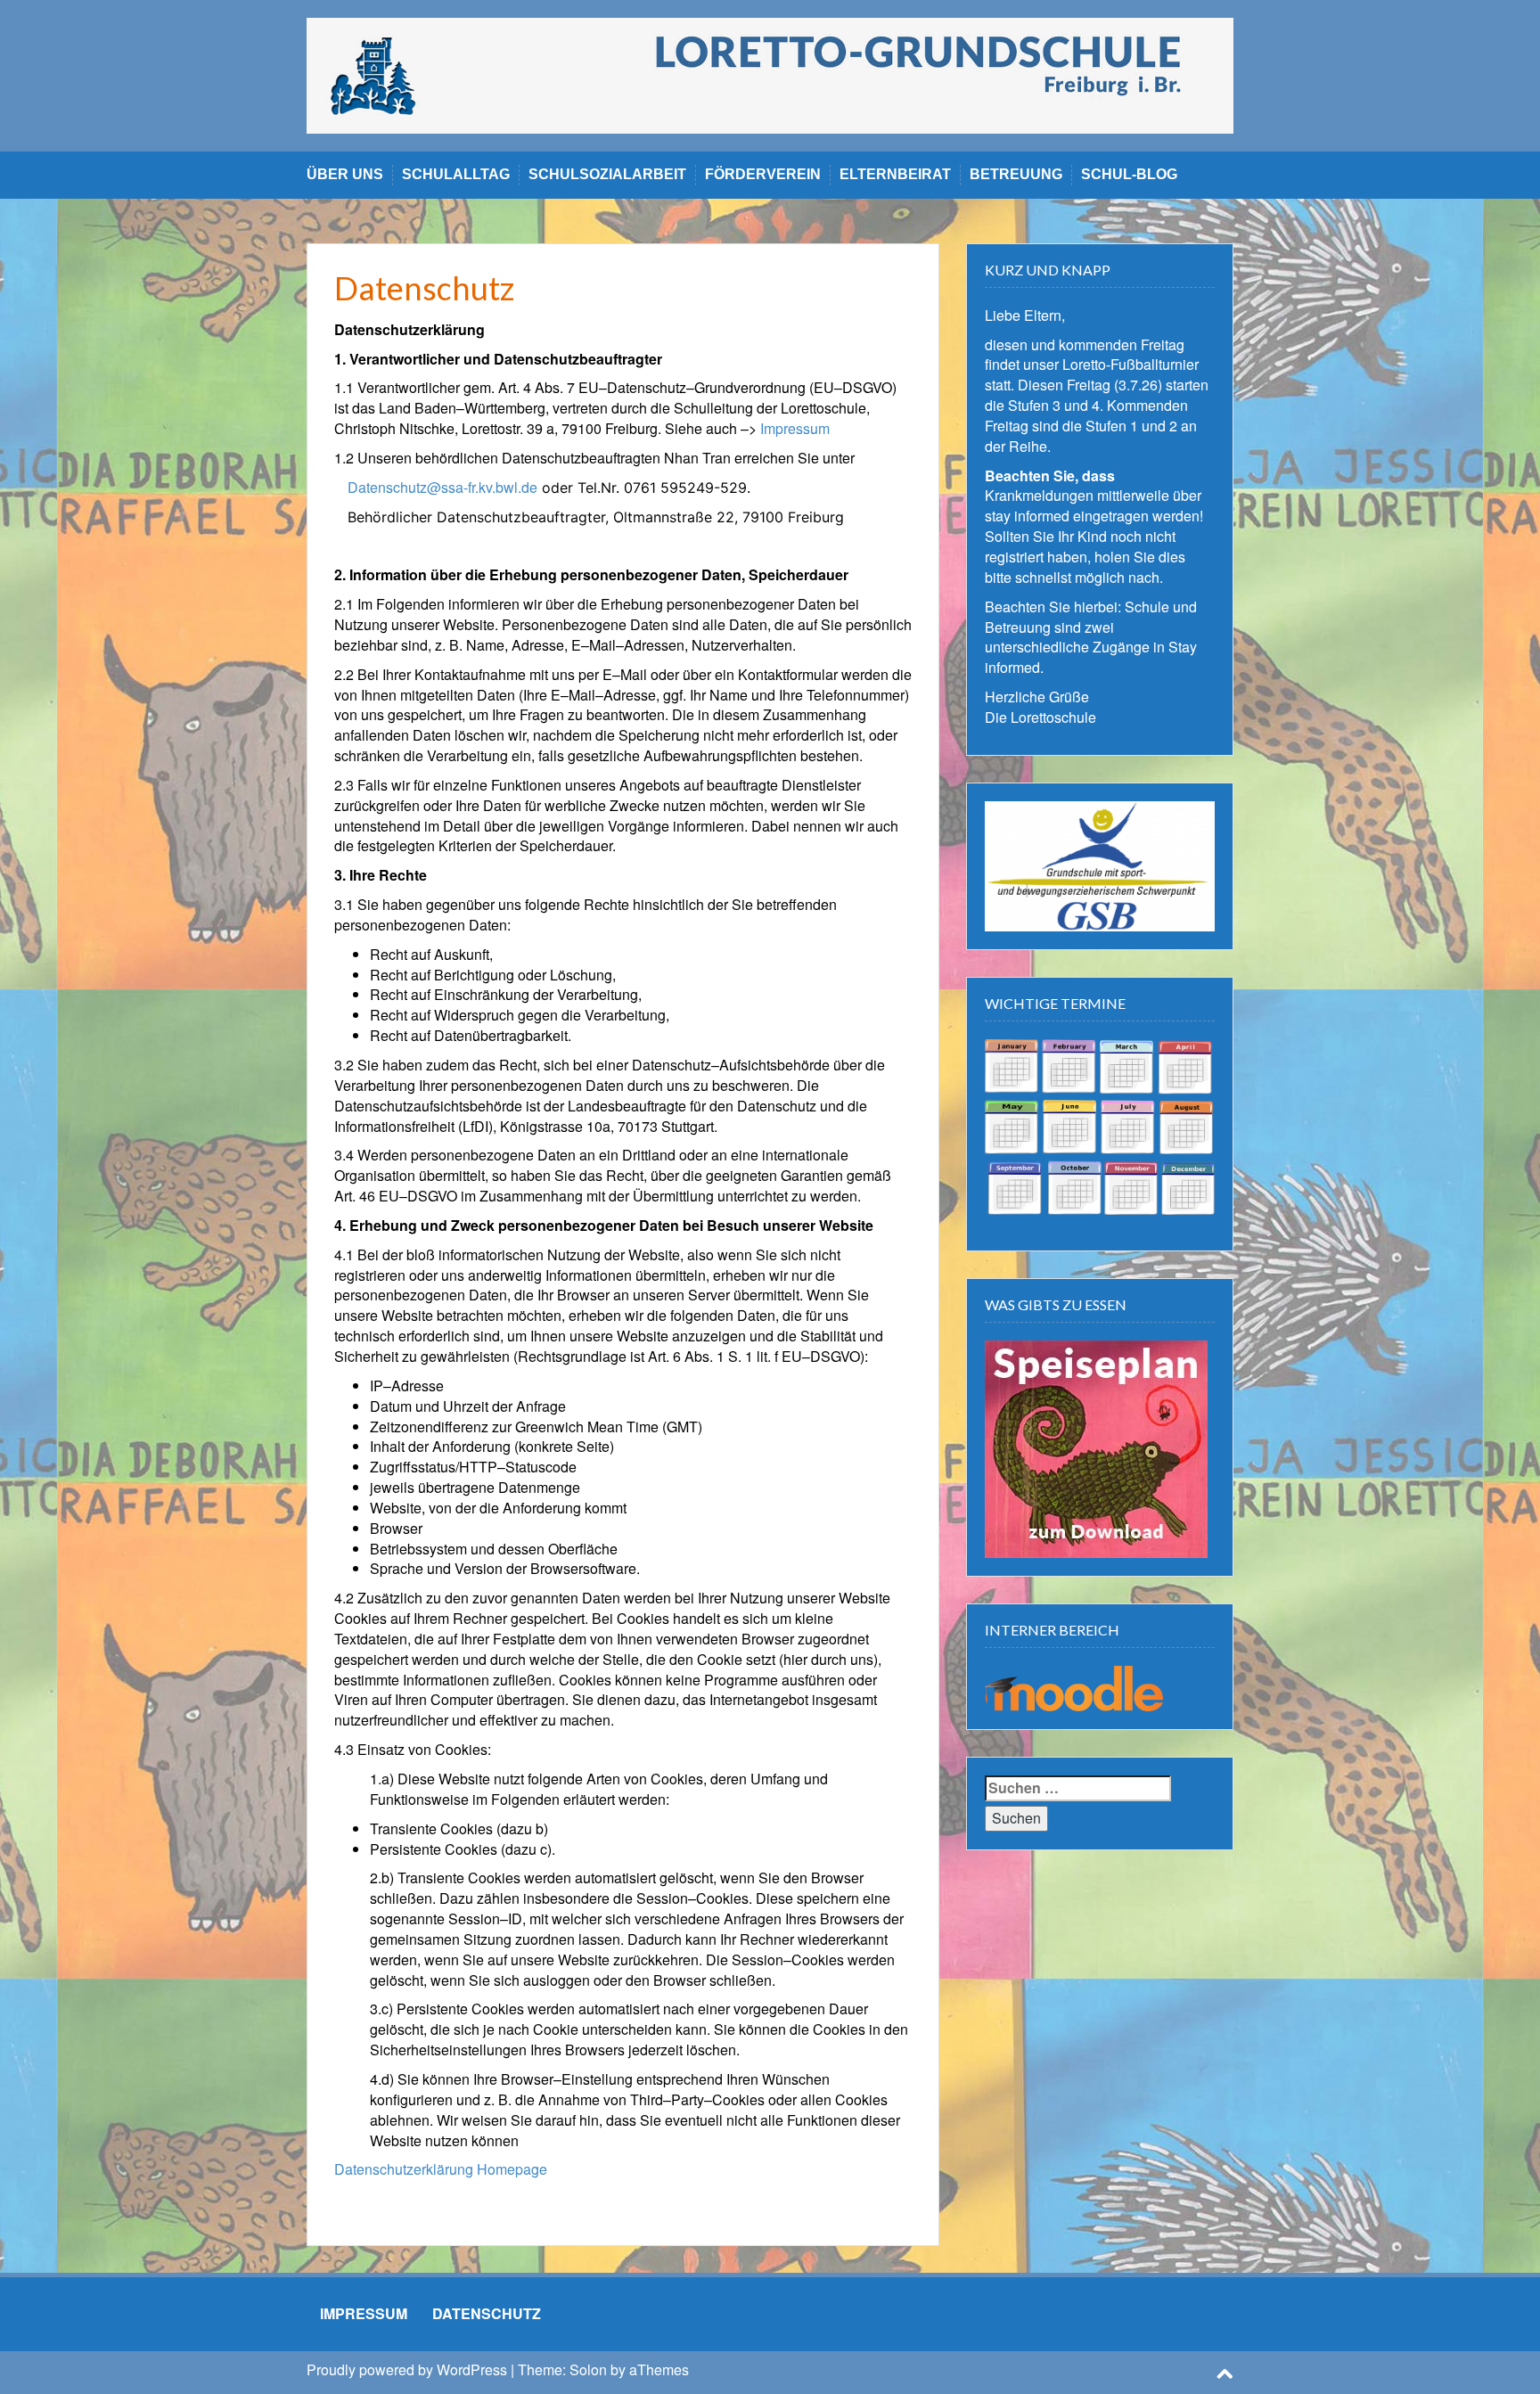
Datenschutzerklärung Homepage (441, 2169)
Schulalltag (456, 174)
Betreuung (1016, 174)
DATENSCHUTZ (487, 2313)
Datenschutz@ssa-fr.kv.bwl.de (442, 487)
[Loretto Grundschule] (770, 74)
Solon (588, 2369)
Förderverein (763, 174)
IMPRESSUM (364, 2313)
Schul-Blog (1129, 174)
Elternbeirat (895, 174)
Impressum (795, 428)
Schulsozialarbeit (607, 174)
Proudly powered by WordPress (407, 2369)
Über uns (345, 174)
